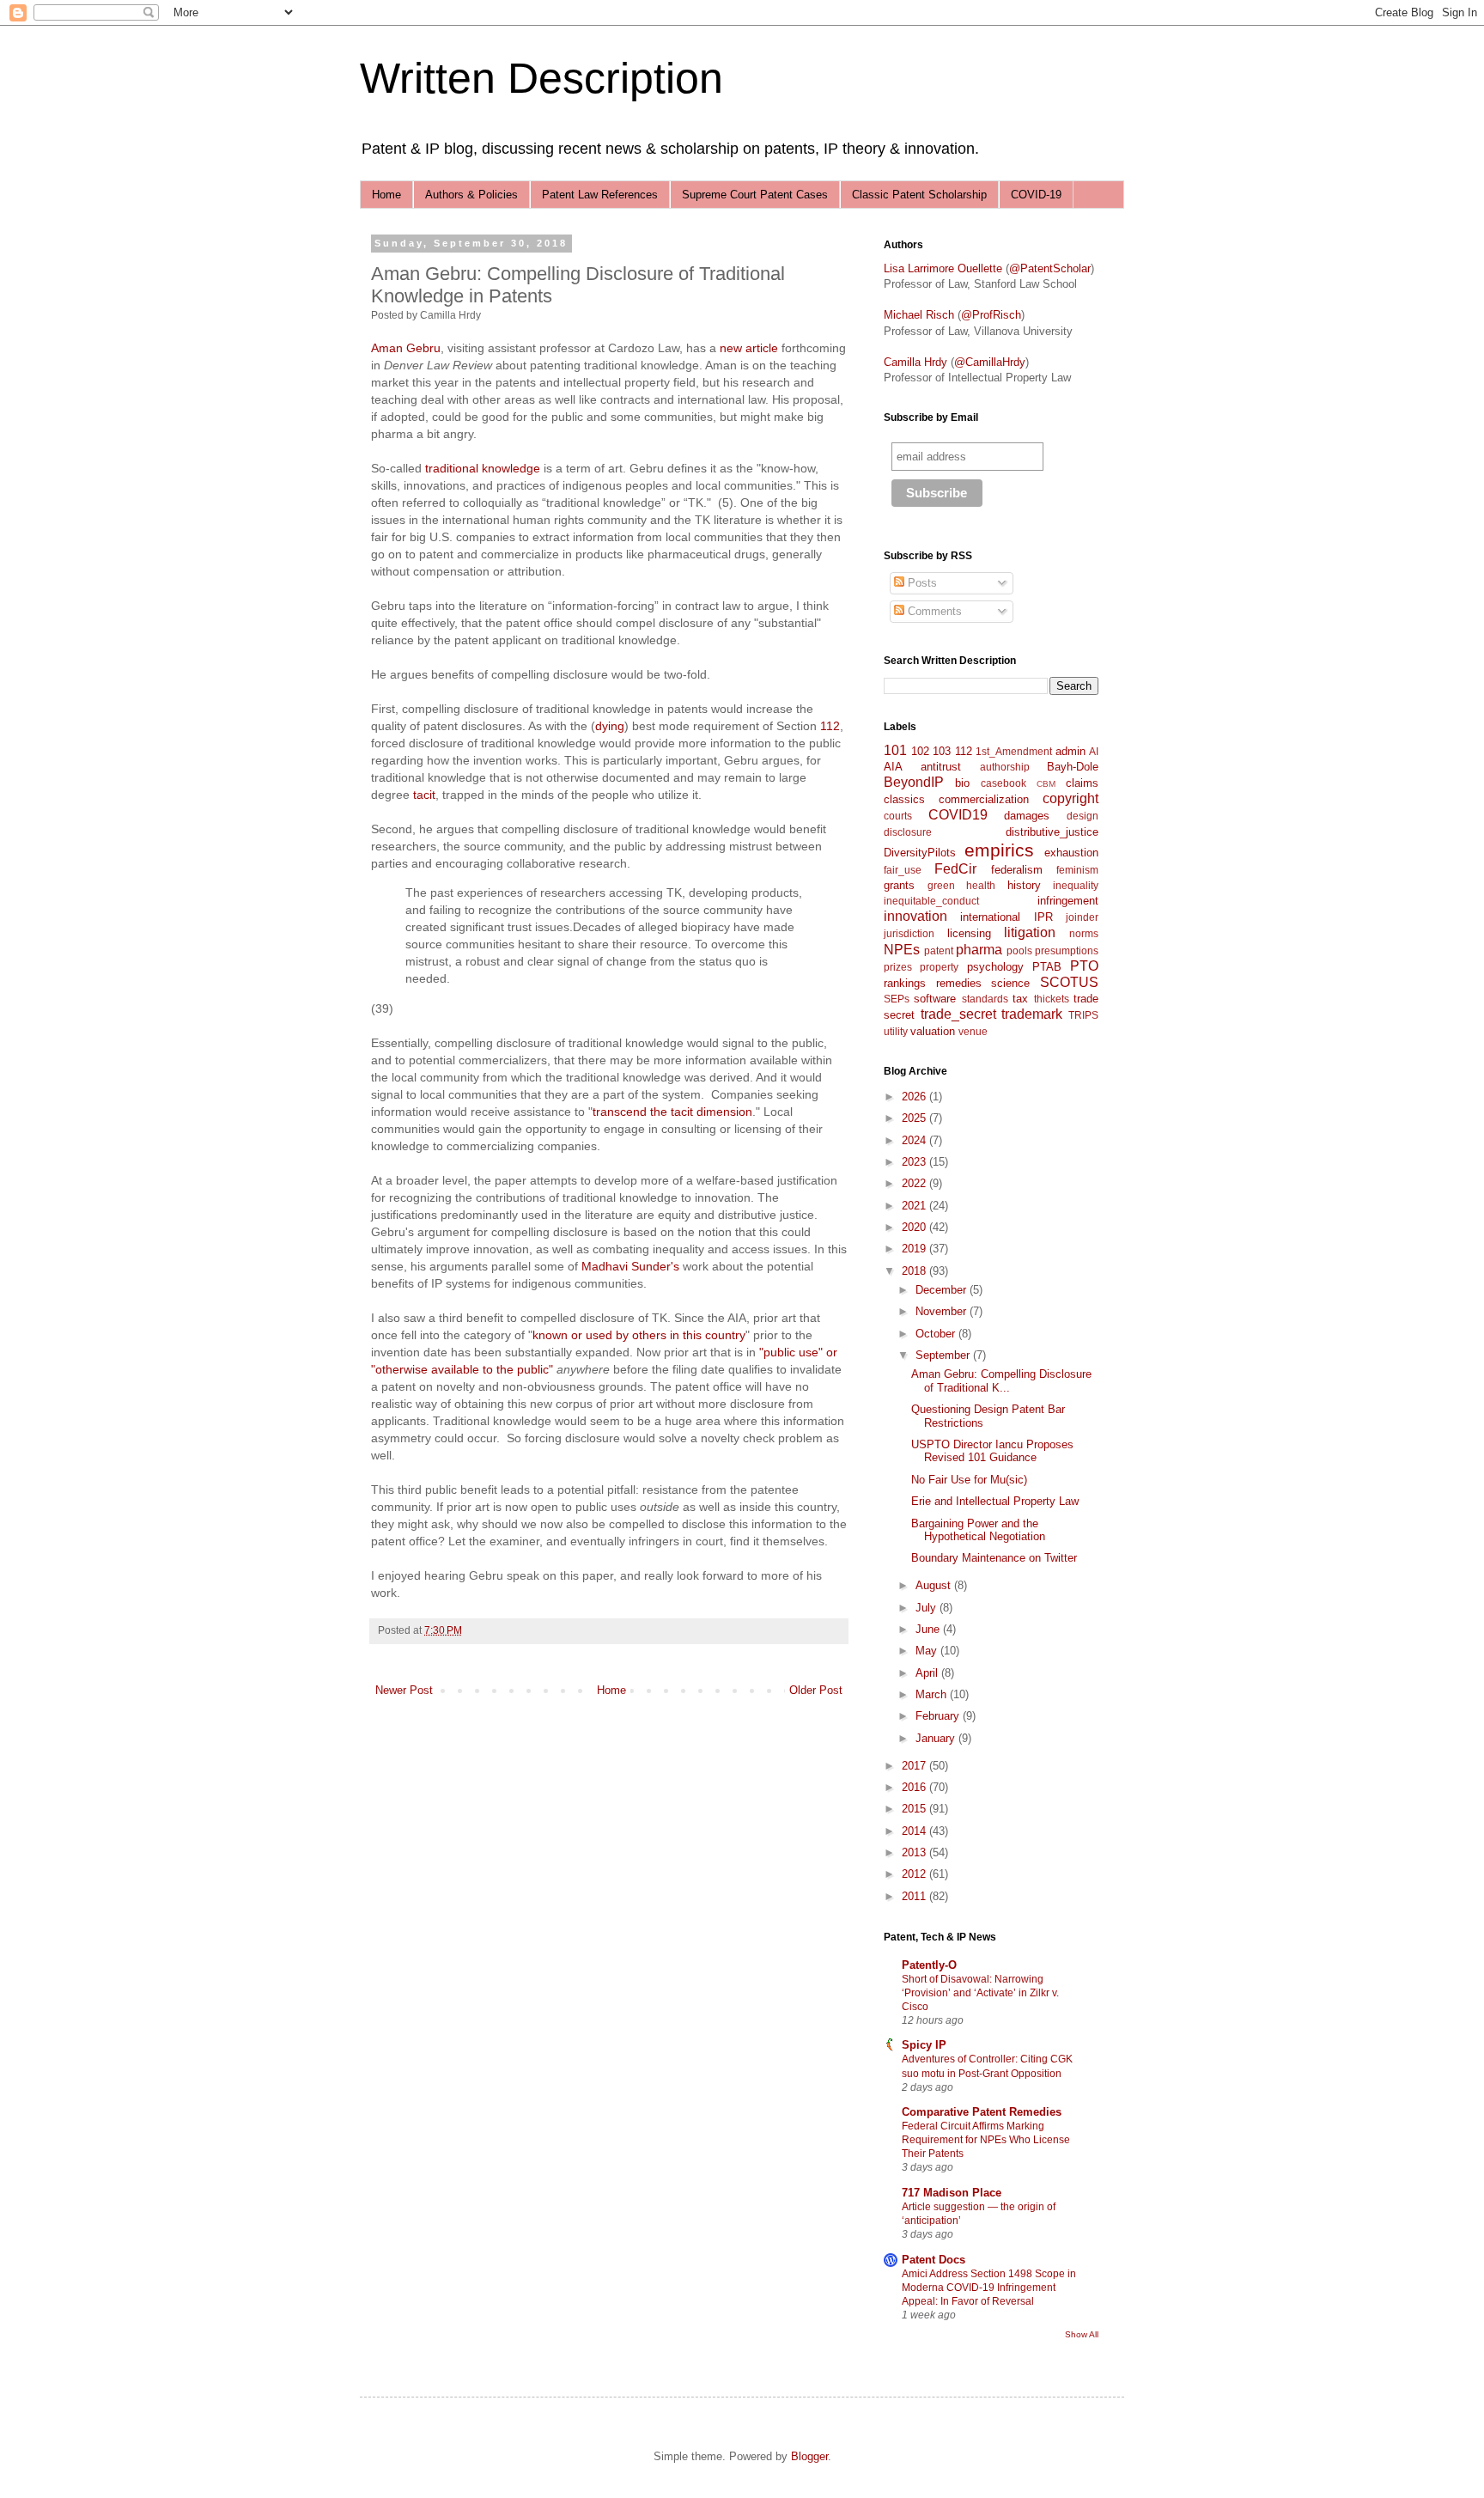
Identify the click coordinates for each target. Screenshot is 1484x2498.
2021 (915, 1206)
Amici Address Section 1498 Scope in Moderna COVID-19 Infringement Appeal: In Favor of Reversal (989, 2288)
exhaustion (1071, 853)
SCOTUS (1069, 982)
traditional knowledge (481, 468)
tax (1020, 999)
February (939, 1716)
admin (1070, 751)
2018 (915, 1271)
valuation (933, 1031)
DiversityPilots (920, 853)
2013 (915, 1852)
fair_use (903, 870)
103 (942, 751)
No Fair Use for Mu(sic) (969, 1480)
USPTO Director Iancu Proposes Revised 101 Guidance (992, 1451)
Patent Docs (934, 2260)
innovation (915, 916)
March (933, 1694)
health (981, 885)
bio (962, 783)
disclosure (908, 832)
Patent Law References (600, 195)
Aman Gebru (406, 348)
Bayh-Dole (1073, 767)
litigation (1030, 932)
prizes (898, 967)
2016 (915, 1787)
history (1024, 885)
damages (1027, 816)
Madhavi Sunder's (630, 1266)
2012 (915, 1874)
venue (973, 1031)
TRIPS (1083, 1015)
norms (1084, 933)
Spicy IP (924, 2045)
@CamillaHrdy (990, 362)
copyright (1070, 798)
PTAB (1047, 967)
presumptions (1067, 950)
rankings (905, 983)
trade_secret (958, 1014)
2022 (915, 1183)
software (935, 999)
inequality (1076, 885)
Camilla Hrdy (915, 362)
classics (904, 799)
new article (749, 348)
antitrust (941, 767)
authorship (1005, 767)
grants (899, 885)
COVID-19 (1036, 195)
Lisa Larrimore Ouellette (943, 268)
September (944, 1355)
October (937, 1334)
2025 (915, 1118)
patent (939, 950)
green (941, 885)
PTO (1084, 966)
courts (898, 816)
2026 (915, 1097)
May (928, 1651)
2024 (915, 1140)
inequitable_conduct (931, 901)
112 (830, 726)
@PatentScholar (1050, 268)
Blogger (809, 2456)
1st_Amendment (1014, 751)
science (1010, 983)
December (943, 1290)
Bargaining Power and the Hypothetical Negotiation (978, 1530)
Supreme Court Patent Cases (755, 195)
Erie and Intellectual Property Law (995, 1501)
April (928, 1673)
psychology (995, 967)
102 (920, 751)
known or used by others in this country (639, 1335)
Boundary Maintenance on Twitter (994, 1558)
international (990, 917)
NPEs (902, 950)
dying (610, 726)
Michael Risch (919, 315)
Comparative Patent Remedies (982, 2112)
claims (1082, 783)
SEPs (897, 999)
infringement (1068, 901)
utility (896, 1031)
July (927, 1608)
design (1083, 816)
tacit (424, 795)
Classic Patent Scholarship (919, 195)
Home (386, 195)
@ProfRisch (991, 315)
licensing (969, 933)
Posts (921, 583)
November (943, 1311)
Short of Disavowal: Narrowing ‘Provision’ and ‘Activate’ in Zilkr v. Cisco (980, 1993)
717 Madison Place (952, 2193)
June (929, 1629)
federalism (1017, 870)
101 (895, 750)
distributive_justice (1052, 832)
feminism (1077, 870)
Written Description (541, 78)
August (935, 1585)
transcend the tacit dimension (672, 1112)
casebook (1004, 783)
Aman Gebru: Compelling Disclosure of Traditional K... (1001, 1381)
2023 (915, 1162)
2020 (915, 1227)
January (937, 1738)
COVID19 (958, 815)
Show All (1082, 2334)
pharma (979, 950)
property (939, 967)
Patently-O (929, 1965)
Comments (933, 611)
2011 (915, 1896)
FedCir (955, 869)
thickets (1052, 999)
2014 (915, 1831)
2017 (915, 1766)
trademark (1032, 1014)
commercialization (984, 799)
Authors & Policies (471, 195)
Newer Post (404, 1690)
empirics (999, 850)
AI (1094, 751)
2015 (915, 1809)
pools (1019, 950)
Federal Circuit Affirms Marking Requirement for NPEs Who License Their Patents (986, 2140)
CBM (1046, 784)
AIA (893, 767)
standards (985, 999)
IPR (1043, 917)
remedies (959, 983)
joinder (1082, 917)
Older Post (816, 1690)
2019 (915, 1249)
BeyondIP (914, 782)
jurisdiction (909, 933)
